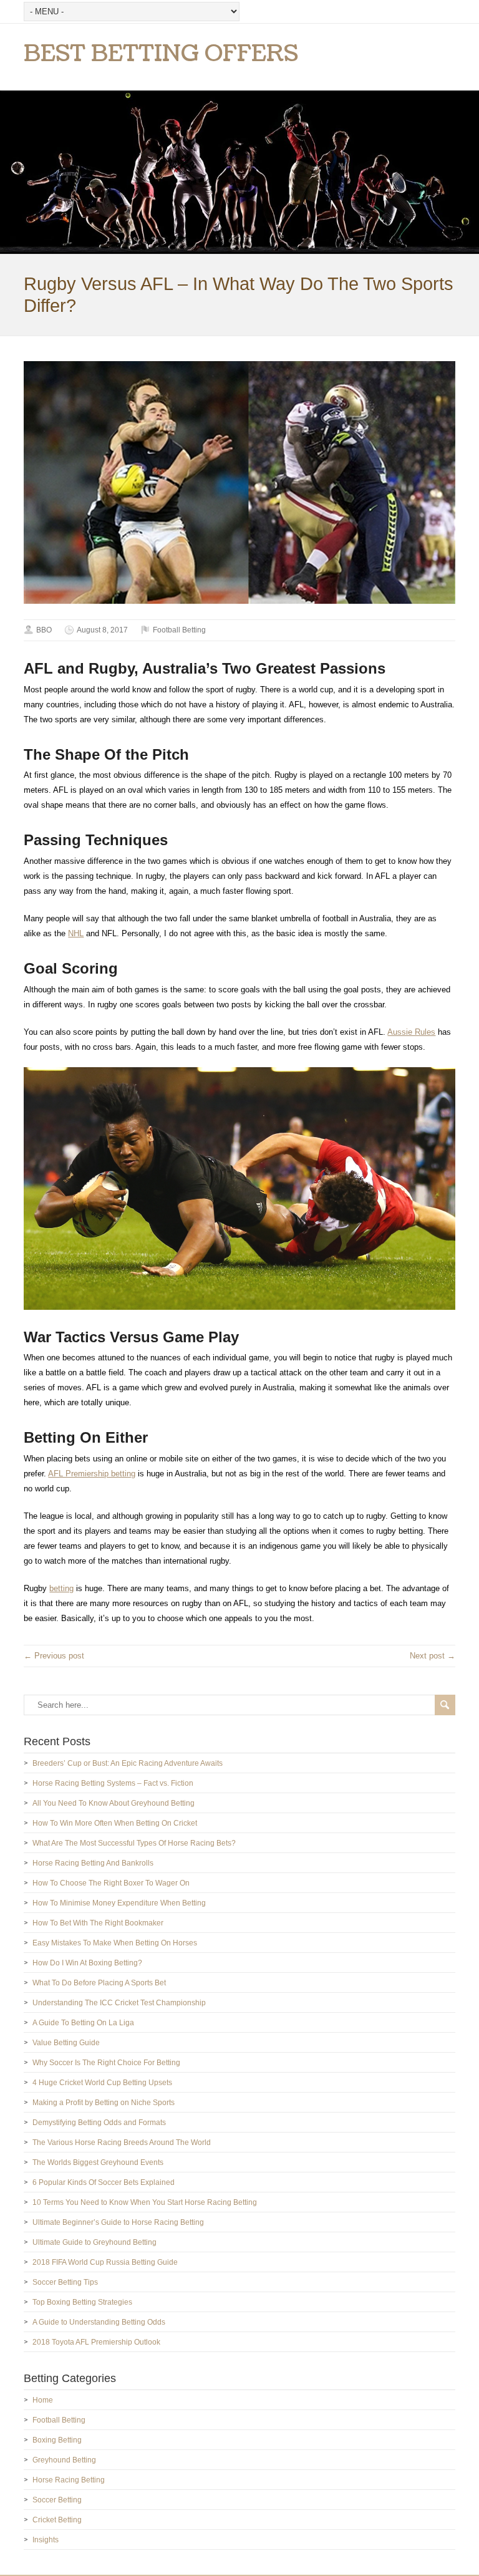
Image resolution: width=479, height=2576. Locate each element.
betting (61, 1588)
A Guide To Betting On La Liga (83, 2023)
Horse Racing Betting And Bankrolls (93, 1863)
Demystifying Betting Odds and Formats (99, 2123)
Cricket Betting (57, 2520)
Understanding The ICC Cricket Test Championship (119, 2003)
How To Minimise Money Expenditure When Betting (119, 1903)
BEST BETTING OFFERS (161, 54)
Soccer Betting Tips (65, 2282)
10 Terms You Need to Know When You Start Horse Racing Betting (145, 2202)
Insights (46, 2540)
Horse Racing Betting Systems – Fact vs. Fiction (113, 1783)
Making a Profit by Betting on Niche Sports (104, 2103)
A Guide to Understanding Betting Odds (99, 2322)
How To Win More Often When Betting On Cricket (115, 1823)
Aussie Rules (411, 1032)
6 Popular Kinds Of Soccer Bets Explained (104, 2182)
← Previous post (54, 1656)
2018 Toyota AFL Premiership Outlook (96, 2342)
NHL (76, 933)
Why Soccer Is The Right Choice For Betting (106, 2063)
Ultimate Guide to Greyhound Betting (94, 2242)
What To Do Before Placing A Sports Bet (99, 1983)
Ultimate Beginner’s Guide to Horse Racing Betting (118, 2222)
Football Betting (179, 630)
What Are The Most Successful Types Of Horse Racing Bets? (134, 1843)
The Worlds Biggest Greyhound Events (98, 2162)
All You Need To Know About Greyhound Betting (114, 1803)
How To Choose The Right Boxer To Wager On (111, 1883)
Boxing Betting (57, 2440)
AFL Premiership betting (92, 1474)
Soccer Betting (57, 2500)
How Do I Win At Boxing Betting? (87, 1963)
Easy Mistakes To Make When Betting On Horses (115, 1943)
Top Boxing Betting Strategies (82, 2302)
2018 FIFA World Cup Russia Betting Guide (105, 2262)
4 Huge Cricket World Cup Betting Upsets (102, 2083)
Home (43, 2400)
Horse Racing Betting (69, 2480)
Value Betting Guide (66, 2043)
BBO (44, 630)
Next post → (433, 1656)
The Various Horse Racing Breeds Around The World (122, 2143)
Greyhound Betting (64, 2460)
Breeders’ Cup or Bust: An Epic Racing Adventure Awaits (128, 1763)
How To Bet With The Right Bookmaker (98, 1923)
